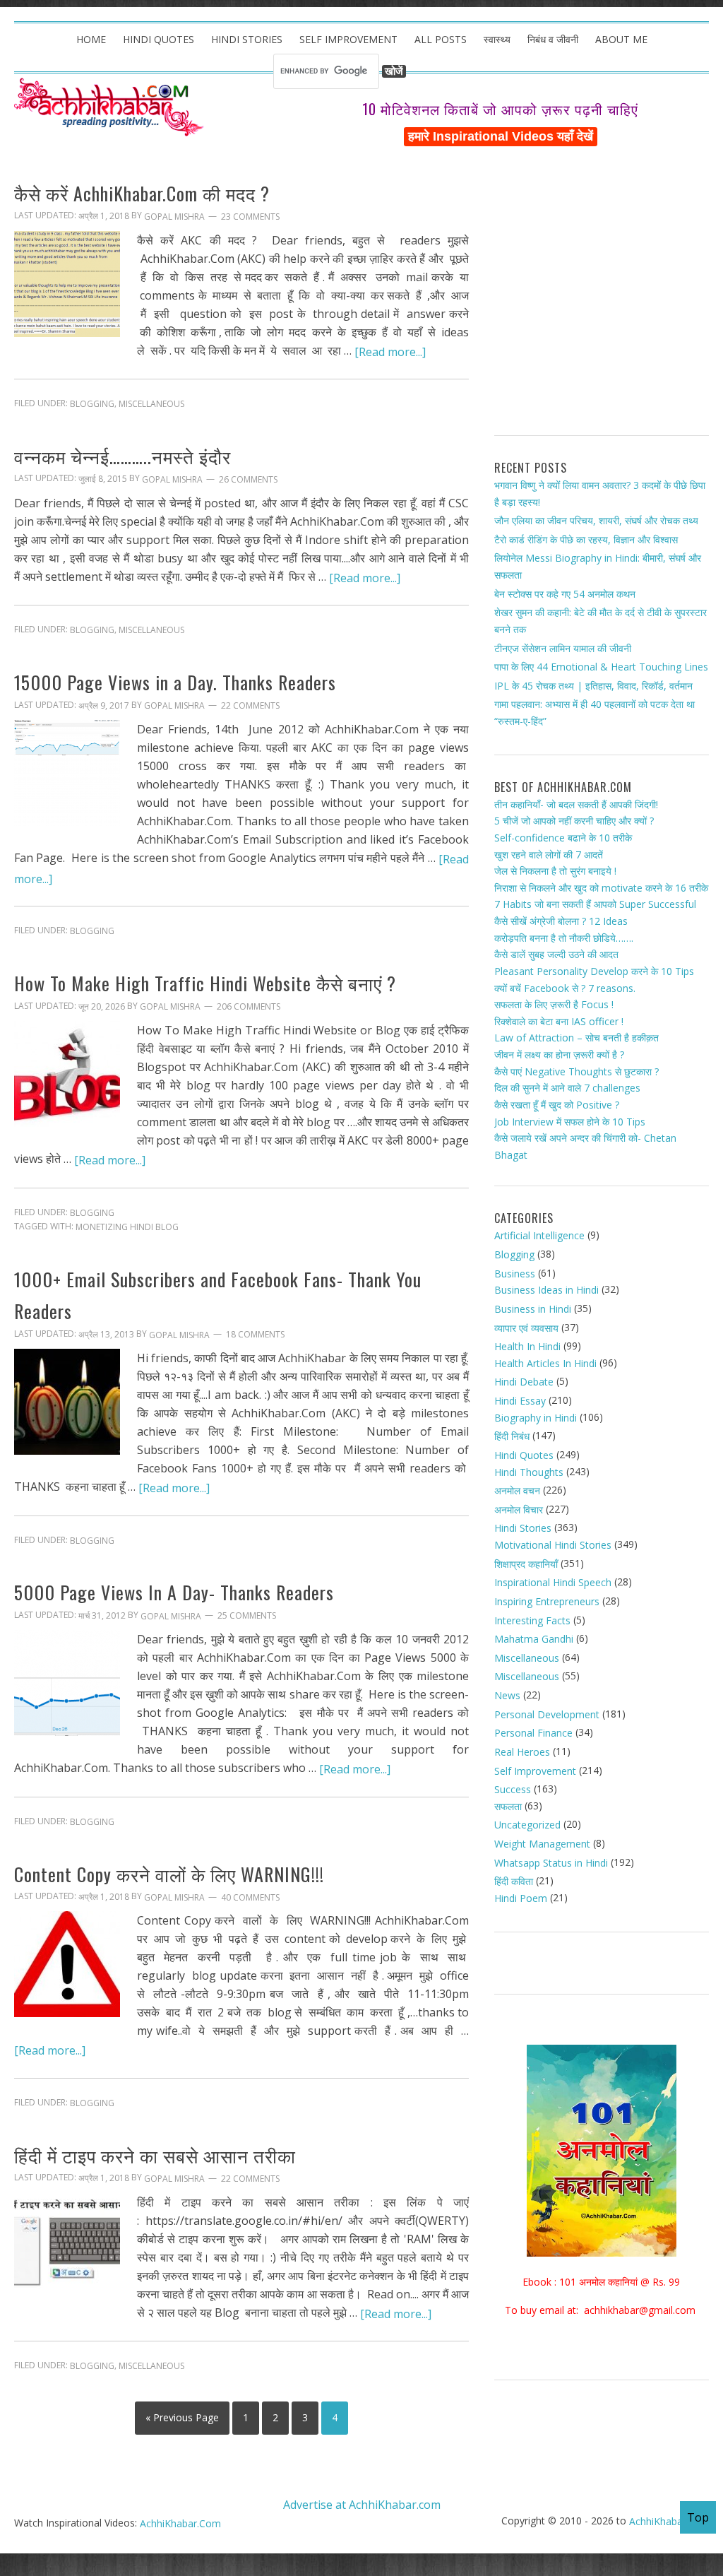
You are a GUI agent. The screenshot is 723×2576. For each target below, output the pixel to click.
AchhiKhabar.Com (180, 2523)
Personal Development (547, 1714)
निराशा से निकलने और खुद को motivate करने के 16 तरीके (601, 888)
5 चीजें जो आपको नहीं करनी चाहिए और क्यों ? (574, 821)
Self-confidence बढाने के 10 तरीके (563, 838)
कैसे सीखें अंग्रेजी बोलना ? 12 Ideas (561, 921)
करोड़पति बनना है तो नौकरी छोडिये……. (564, 938)
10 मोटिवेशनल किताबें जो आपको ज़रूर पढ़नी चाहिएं (500, 109)
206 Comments (249, 1006)
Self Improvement (535, 1770)
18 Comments (255, 1334)
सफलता (508, 1806)
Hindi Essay (520, 1401)
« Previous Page (182, 2417)
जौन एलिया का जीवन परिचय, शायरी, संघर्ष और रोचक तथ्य (596, 520)
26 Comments (248, 479)
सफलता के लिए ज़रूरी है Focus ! (554, 1004)
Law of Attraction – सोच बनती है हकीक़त (576, 1038)
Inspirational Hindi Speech (553, 1582)
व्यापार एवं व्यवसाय (526, 1327)
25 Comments (247, 1616)
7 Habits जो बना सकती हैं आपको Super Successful (595, 904)
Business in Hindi (533, 1309)
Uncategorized (527, 1825)
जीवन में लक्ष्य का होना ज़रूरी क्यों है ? (559, 1054)
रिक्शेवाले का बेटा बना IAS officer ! (559, 1021)
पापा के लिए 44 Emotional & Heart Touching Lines (601, 667)
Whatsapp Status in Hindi (551, 1863)
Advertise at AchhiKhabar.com (362, 2504)
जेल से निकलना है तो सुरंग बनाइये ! (555, 871)
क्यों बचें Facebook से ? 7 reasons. (565, 987)
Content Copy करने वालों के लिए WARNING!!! (169, 1874)
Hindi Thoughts (529, 1471)
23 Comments (250, 217)
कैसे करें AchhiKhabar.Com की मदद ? (142, 193)
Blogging (92, 404)
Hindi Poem (521, 1898)
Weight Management (542, 1844)
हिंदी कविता (514, 1881)
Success (513, 1789)
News (507, 1695)
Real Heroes (522, 1752)
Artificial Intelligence (539, 1235)
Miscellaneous (151, 404)
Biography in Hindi (536, 1418)
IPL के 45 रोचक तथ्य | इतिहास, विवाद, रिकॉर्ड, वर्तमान (593, 686)
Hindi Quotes (524, 1455)
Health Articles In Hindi (545, 1363)
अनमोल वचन (517, 1490)
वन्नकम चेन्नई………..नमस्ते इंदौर (123, 456)
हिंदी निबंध (512, 1436)
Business (515, 1274)
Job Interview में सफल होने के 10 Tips (570, 1121)
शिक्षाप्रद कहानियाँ (526, 1564)
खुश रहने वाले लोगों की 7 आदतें (549, 854)
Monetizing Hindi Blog (127, 1227)
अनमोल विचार (519, 1509)
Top (698, 2517)
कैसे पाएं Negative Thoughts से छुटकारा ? (576, 1071)
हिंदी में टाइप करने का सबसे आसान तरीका (155, 2155)
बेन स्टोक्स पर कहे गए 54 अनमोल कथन (565, 594)
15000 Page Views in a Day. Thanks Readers (175, 682)
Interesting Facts (532, 1620)
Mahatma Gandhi (534, 1639)
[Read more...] (390, 351)
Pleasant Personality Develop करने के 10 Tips (594, 971)
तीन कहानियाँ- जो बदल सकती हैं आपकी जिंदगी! (576, 804)
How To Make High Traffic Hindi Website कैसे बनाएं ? (205, 983)
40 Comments (250, 1897)
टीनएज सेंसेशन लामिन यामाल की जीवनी (563, 648)
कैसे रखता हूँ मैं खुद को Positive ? (557, 1105)
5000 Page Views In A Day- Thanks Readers (174, 1593)
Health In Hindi (527, 1346)
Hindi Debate (524, 1382)
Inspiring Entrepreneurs (547, 1601)
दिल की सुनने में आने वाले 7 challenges (567, 1088)
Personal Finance (533, 1733)
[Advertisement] (602, 297)
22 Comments (250, 705)
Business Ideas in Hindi (546, 1290)
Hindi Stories (523, 1528)
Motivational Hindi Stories (553, 1545)
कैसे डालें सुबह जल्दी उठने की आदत (556, 954)
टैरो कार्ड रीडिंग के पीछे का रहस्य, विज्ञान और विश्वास (586, 539)
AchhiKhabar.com (669, 2521)
